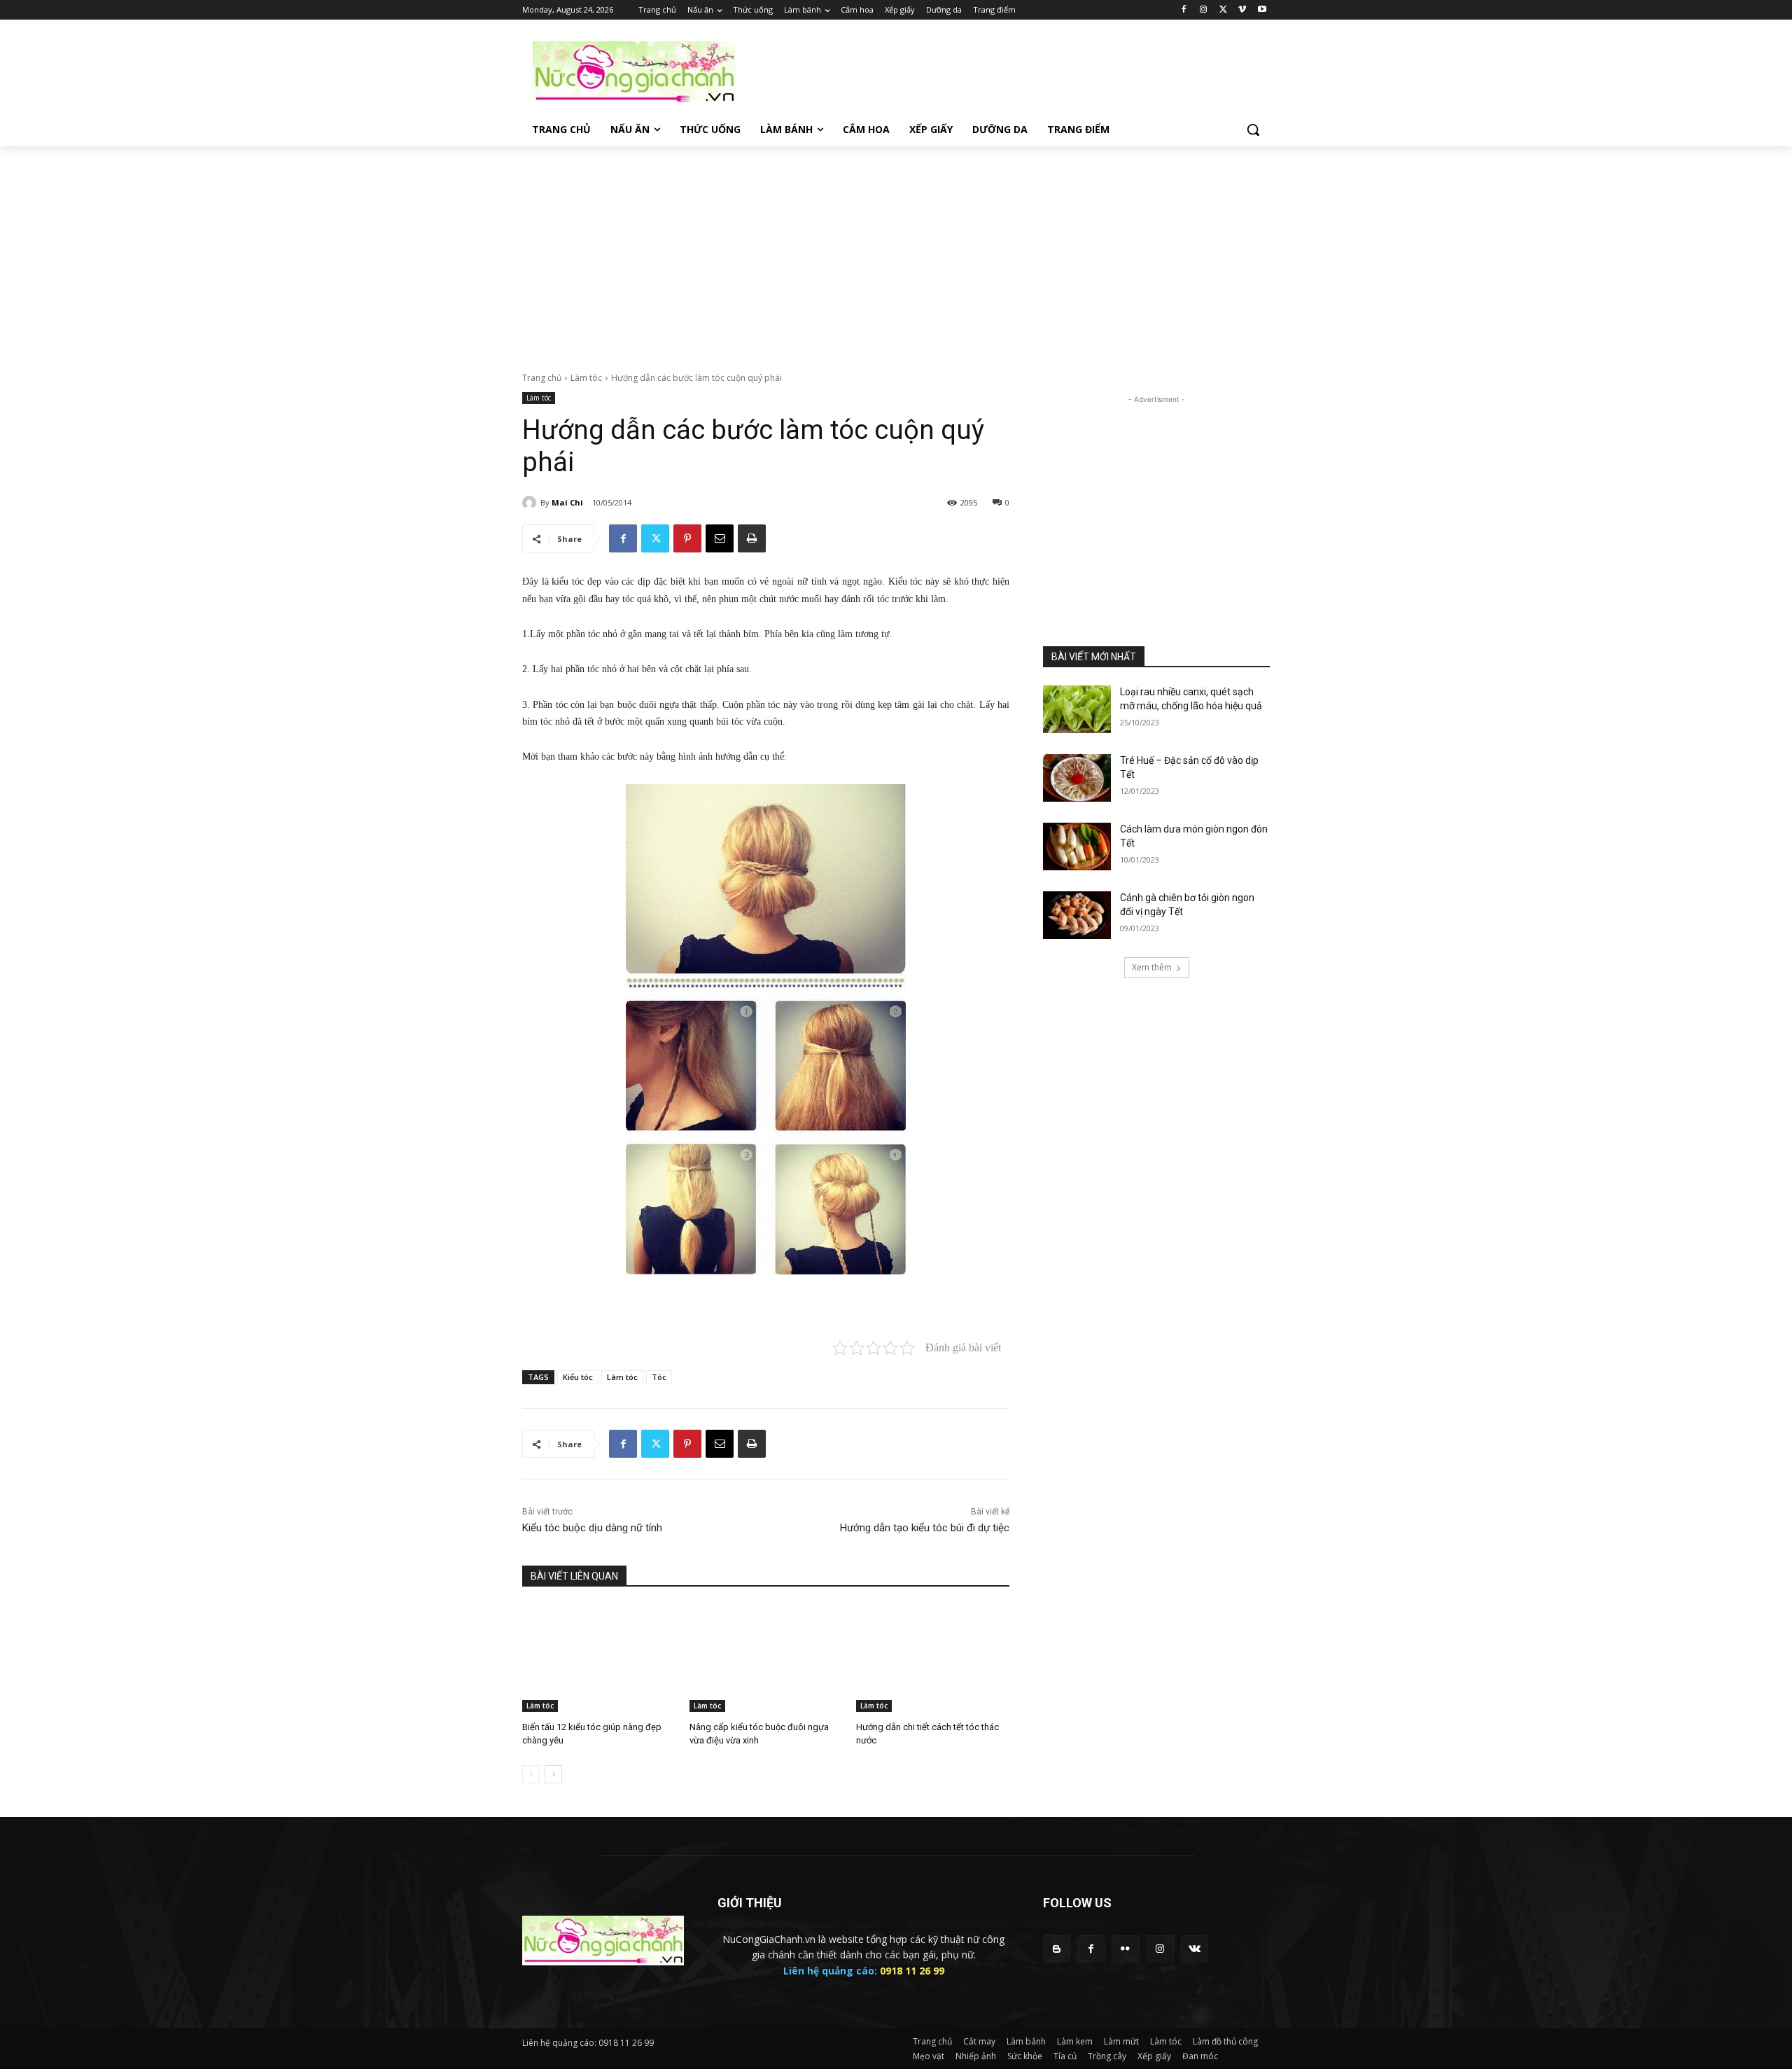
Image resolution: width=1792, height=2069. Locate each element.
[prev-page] (531, 1774)
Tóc (659, 1377)
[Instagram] (1204, 10)
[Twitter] (1223, 10)
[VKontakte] (1195, 1949)
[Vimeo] (1242, 10)
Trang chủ (542, 378)
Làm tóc (586, 378)
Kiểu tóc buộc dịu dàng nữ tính (592, 1528)
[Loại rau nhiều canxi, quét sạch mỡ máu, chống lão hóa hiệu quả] (1077, 709)
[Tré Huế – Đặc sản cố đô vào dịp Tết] (1077, 778)
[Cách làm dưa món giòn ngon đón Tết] (1077, 847)
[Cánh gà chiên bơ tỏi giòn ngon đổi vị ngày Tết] (1077, 915)
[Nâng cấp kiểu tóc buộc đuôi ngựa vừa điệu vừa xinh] (766, 1658)
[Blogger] (1057, 1949)
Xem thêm (1152, 967)
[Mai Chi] (531, 503)
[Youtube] (1262, 10)
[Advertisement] (1001, 71)
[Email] (720, 538)
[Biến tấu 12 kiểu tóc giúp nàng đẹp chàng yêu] (599, 1658)
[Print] (752, 538)
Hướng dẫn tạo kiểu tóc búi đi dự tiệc (925, 1528)
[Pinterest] (687, 538)
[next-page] (553, 1774)
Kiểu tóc (578, 1377)
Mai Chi (567, 502)
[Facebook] (1184, 10)
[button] (1253, 130)
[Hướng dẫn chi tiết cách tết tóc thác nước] (933, 1658)
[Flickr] (1125, 1949)
